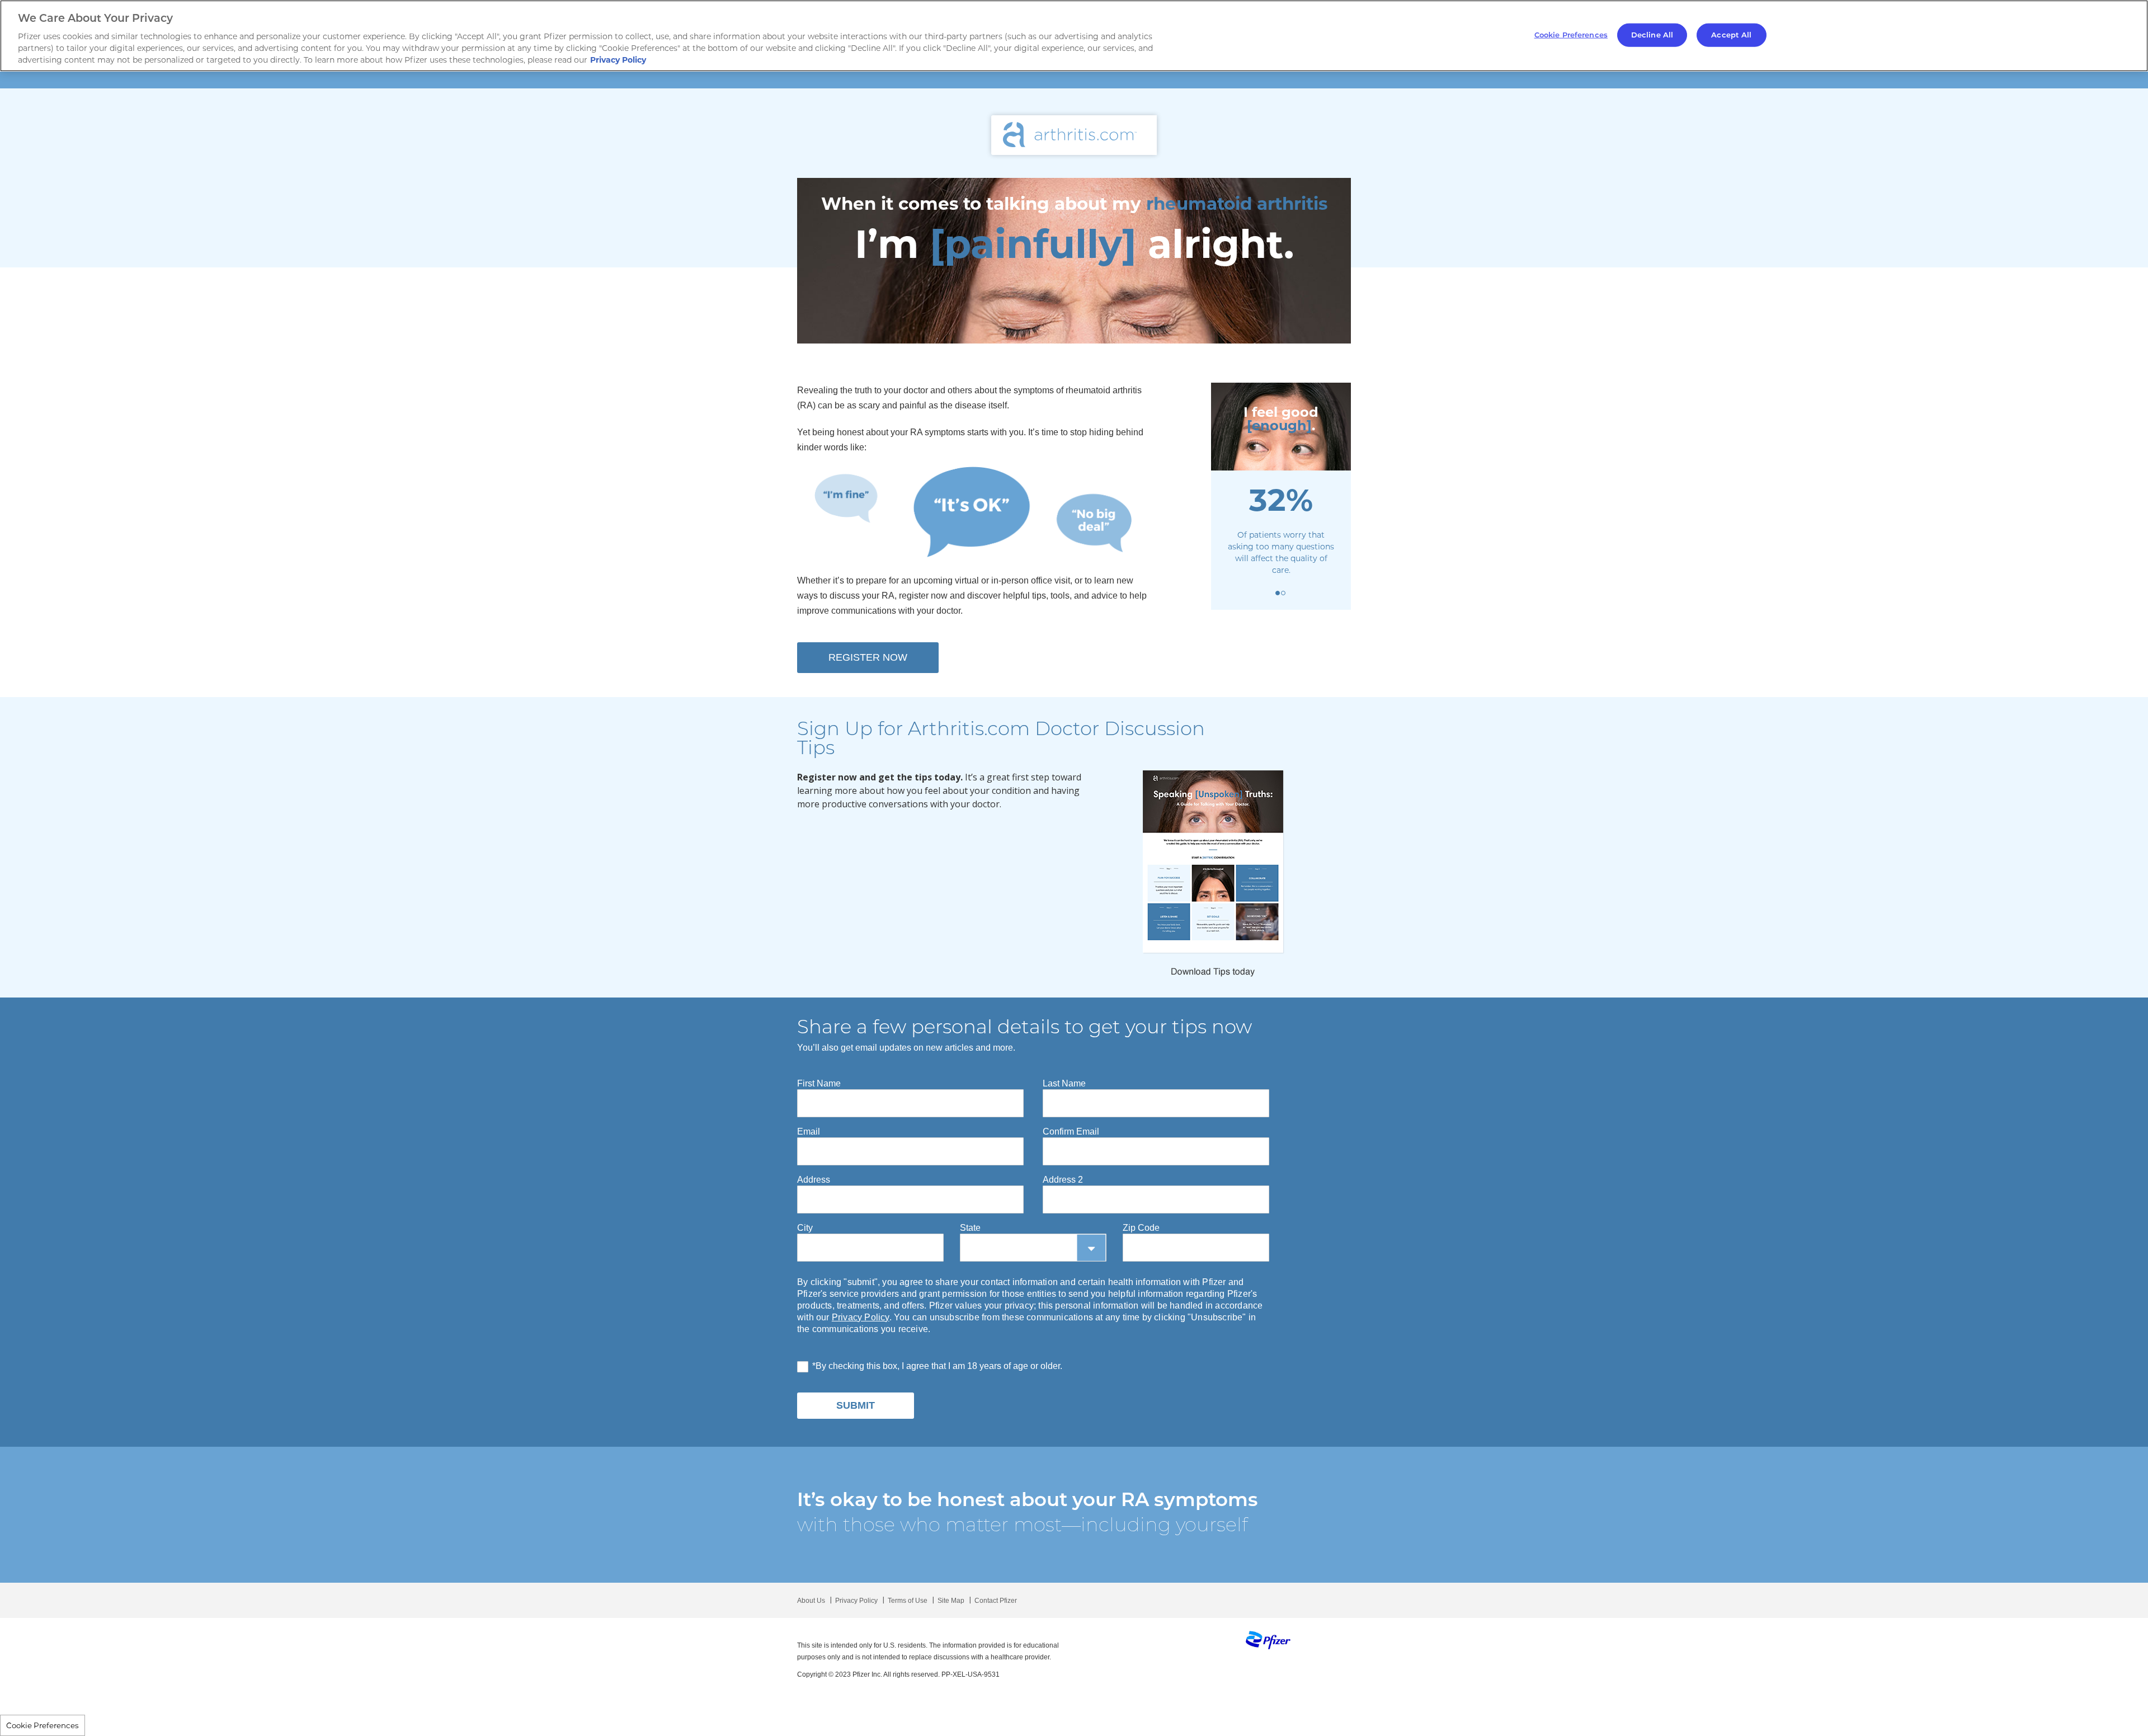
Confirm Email (1071, 1132)
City (805, 1228)
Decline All (1652, 35)
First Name (819, 1083)
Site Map (951, 1601)
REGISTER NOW (868, 657)
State (970, 1228)
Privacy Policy (861, 1317)
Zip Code (1141, 1228)
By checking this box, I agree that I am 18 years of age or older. (939, 1366)
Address (814, 1180)
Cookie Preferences (43, 1725)
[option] (1074, 261)
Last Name (1064, 1083)
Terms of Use (908, 1601)
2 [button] (1283, 593)
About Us (811, 1601)
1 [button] (1278, 593)
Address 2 (1063, 1180)
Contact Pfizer (996, 1601)
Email (809, 1132)
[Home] (1074, 131)
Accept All (1731, 35)
